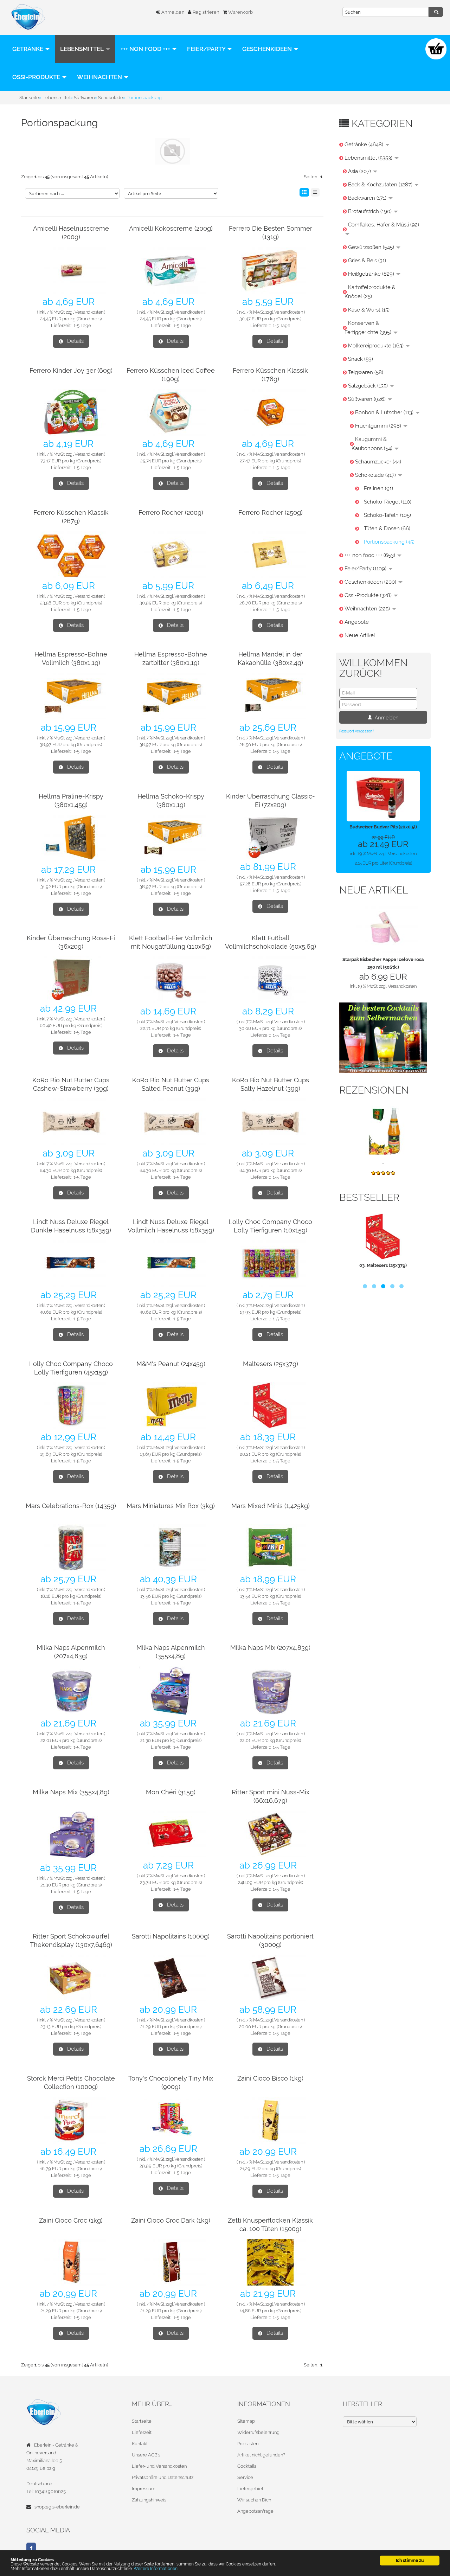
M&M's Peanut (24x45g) (171, 1364)
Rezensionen (374, 1090)
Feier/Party (207, 49)
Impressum (144, 2489)
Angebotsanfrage (255, 2511)
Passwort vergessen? (357, 731)
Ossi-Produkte (37, 77)
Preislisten (248, 2444)
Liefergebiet (250, 2489)
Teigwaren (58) (366, 372)
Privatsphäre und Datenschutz (163, 2477)
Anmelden (172, 12)
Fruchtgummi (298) (379, 426)
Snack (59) (361, 359)
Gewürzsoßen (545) (372, 247)
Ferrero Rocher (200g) (171, 512)
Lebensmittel (83, 49)
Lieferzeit (142, 2432)
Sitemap (246, 2421)
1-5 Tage (82, 325)
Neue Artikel (360, 635)
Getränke (28, 49)
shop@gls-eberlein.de (57, 2507)
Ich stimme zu (410, 2560)
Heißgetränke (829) (372, 274)
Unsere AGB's (146, 2455)
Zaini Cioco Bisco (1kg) (270, 2078)
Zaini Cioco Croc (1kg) (71, 2220)
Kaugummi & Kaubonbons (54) (373, 444)
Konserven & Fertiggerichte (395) (369, 328)
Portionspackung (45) (389, 542)
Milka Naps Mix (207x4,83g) (270, 1648)
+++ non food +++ (146, 49)
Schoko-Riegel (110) (388, 502)
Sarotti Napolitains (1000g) (171, 1936)
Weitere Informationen (156, 2568)
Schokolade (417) (376, 475)
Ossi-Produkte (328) (369, 595)
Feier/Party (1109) (366, 569)
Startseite (142, 2421)
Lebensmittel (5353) (369, 158)
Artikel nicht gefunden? (261, 2455)
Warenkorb (240, 12)
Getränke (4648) (365, 145)
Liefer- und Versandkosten (159, 2466)
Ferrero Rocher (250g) (271, 512)
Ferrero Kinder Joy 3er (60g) (71, 370)
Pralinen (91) (378, 488)
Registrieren (205, 12)
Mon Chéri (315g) (171, 1792)
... (383, 1162)
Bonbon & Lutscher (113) (385, 412)
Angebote (357, 622)
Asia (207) (360, 171)
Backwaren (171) (368, 198)
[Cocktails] (383, 1037)
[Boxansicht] (304, 192)
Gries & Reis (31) (367, 261)
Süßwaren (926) (368, 399)
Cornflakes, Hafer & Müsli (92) (384, 225)
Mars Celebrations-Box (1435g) (71, 1506)
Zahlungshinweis (149, 2500)
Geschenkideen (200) (371, 582)
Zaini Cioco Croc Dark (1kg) (171, 2220)
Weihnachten (100, 77)
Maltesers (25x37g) (271, 1364)
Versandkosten (89, 312)
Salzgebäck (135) (369, 386)
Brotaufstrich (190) (371, 211)
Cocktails (247, 2466)
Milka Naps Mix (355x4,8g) (71, 1792)
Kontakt (140, 2444)
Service (245, 2477)
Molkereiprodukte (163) (377, 346)
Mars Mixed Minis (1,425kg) (271, 1506)
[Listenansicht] (315, 192)
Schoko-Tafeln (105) (387, 515)
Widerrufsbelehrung (258, 2432)
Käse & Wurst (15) (369, 310)
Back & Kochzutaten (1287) (381, 185)
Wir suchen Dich (254, 2500)
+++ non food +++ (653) (371, 555)
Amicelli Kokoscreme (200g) (171, 228)
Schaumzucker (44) (378, 462)
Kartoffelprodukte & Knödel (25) (370, 292)
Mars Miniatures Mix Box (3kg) (171, 1506)
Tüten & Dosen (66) (387, 528)
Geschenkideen (268, 49)
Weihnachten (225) (368, 609)
